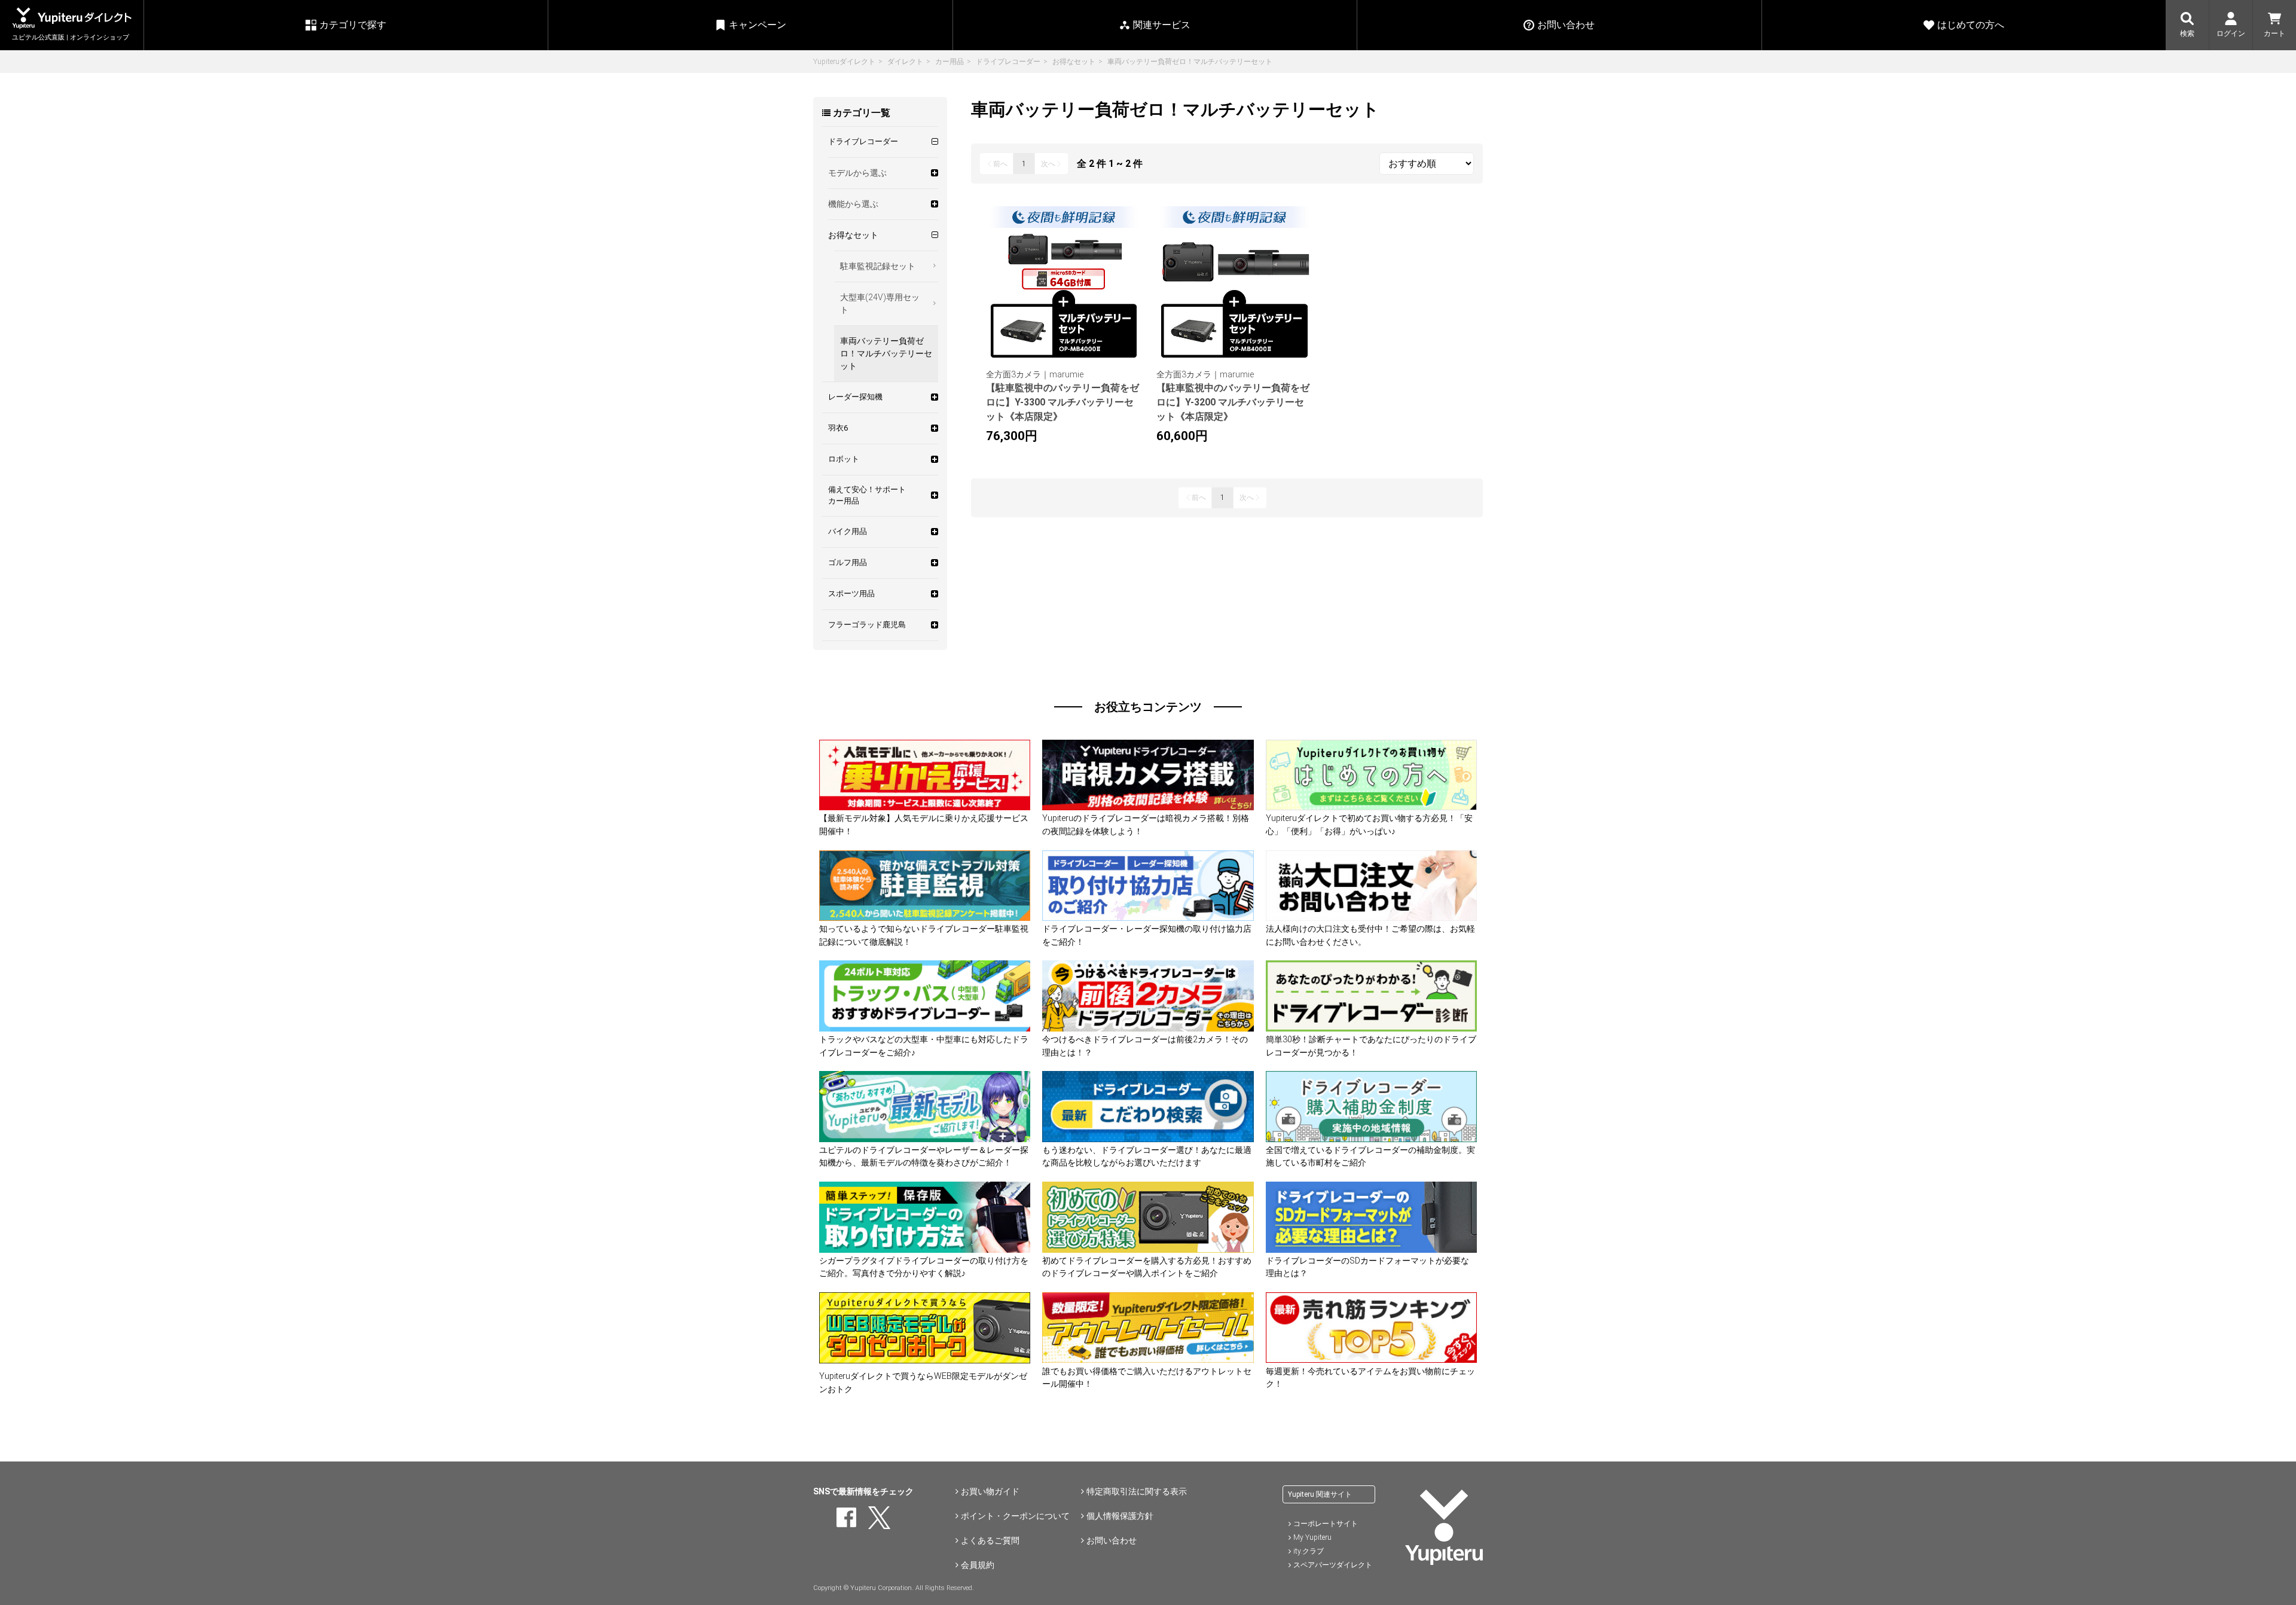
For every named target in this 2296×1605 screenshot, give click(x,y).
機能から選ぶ (853, 204)
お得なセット (1074, 62)
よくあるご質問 (990, 1540)
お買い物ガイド (990, 1491)
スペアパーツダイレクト (1333, 1565)
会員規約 (978, 1565)
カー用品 (949, 62)
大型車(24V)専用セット (880, 303)
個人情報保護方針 (1120, 1516)
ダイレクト (905, 62)
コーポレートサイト (1326, 1524)
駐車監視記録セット (878, 266)
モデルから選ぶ (857, 173)
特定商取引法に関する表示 (1137, 1491)
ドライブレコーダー (1008, 62)
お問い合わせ (1112, 1540)
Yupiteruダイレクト (844, 62)
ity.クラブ (1309, 1551)
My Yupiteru (1312, 1537)
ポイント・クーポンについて (1015, 1516)
